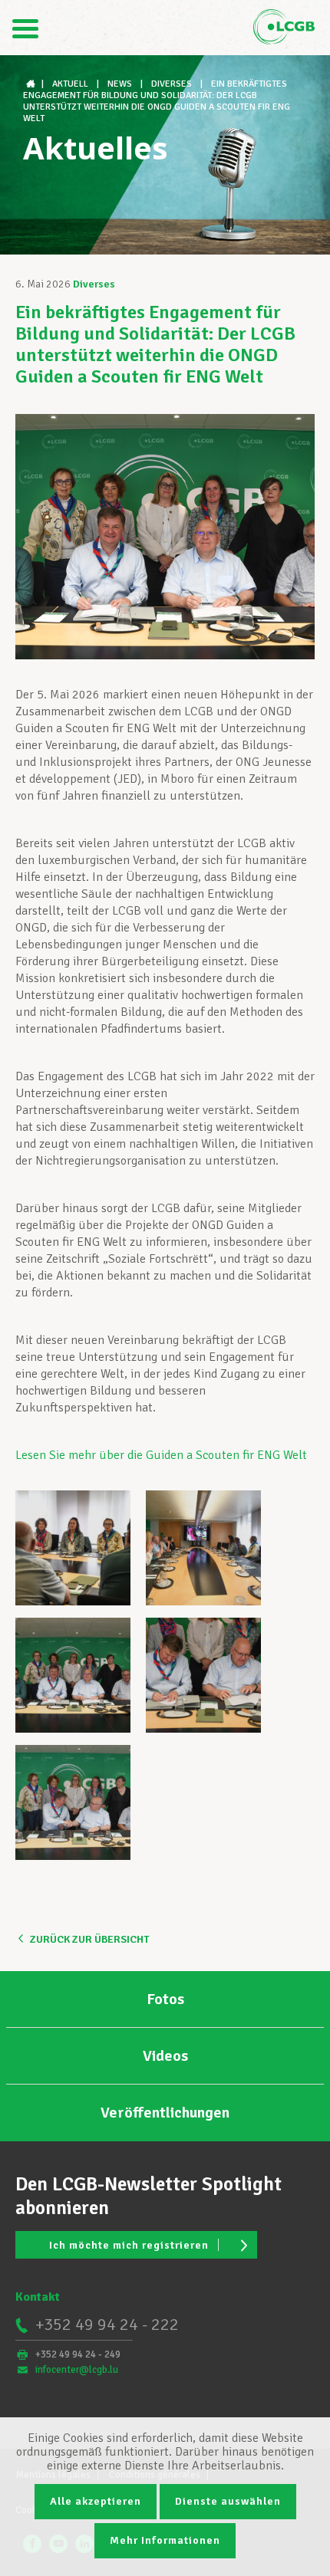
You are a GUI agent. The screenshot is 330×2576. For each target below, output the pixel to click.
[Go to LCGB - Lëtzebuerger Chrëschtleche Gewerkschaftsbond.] (32, 84)
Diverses (94, 284)
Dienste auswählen (228, 2501)
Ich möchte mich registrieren (129, 2245)
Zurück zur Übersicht (89, 1939)
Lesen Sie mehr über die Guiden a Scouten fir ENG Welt (161, 1455)
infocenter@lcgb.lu (77, 2370)
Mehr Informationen (165, 2540)
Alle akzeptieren (96, 2501)
